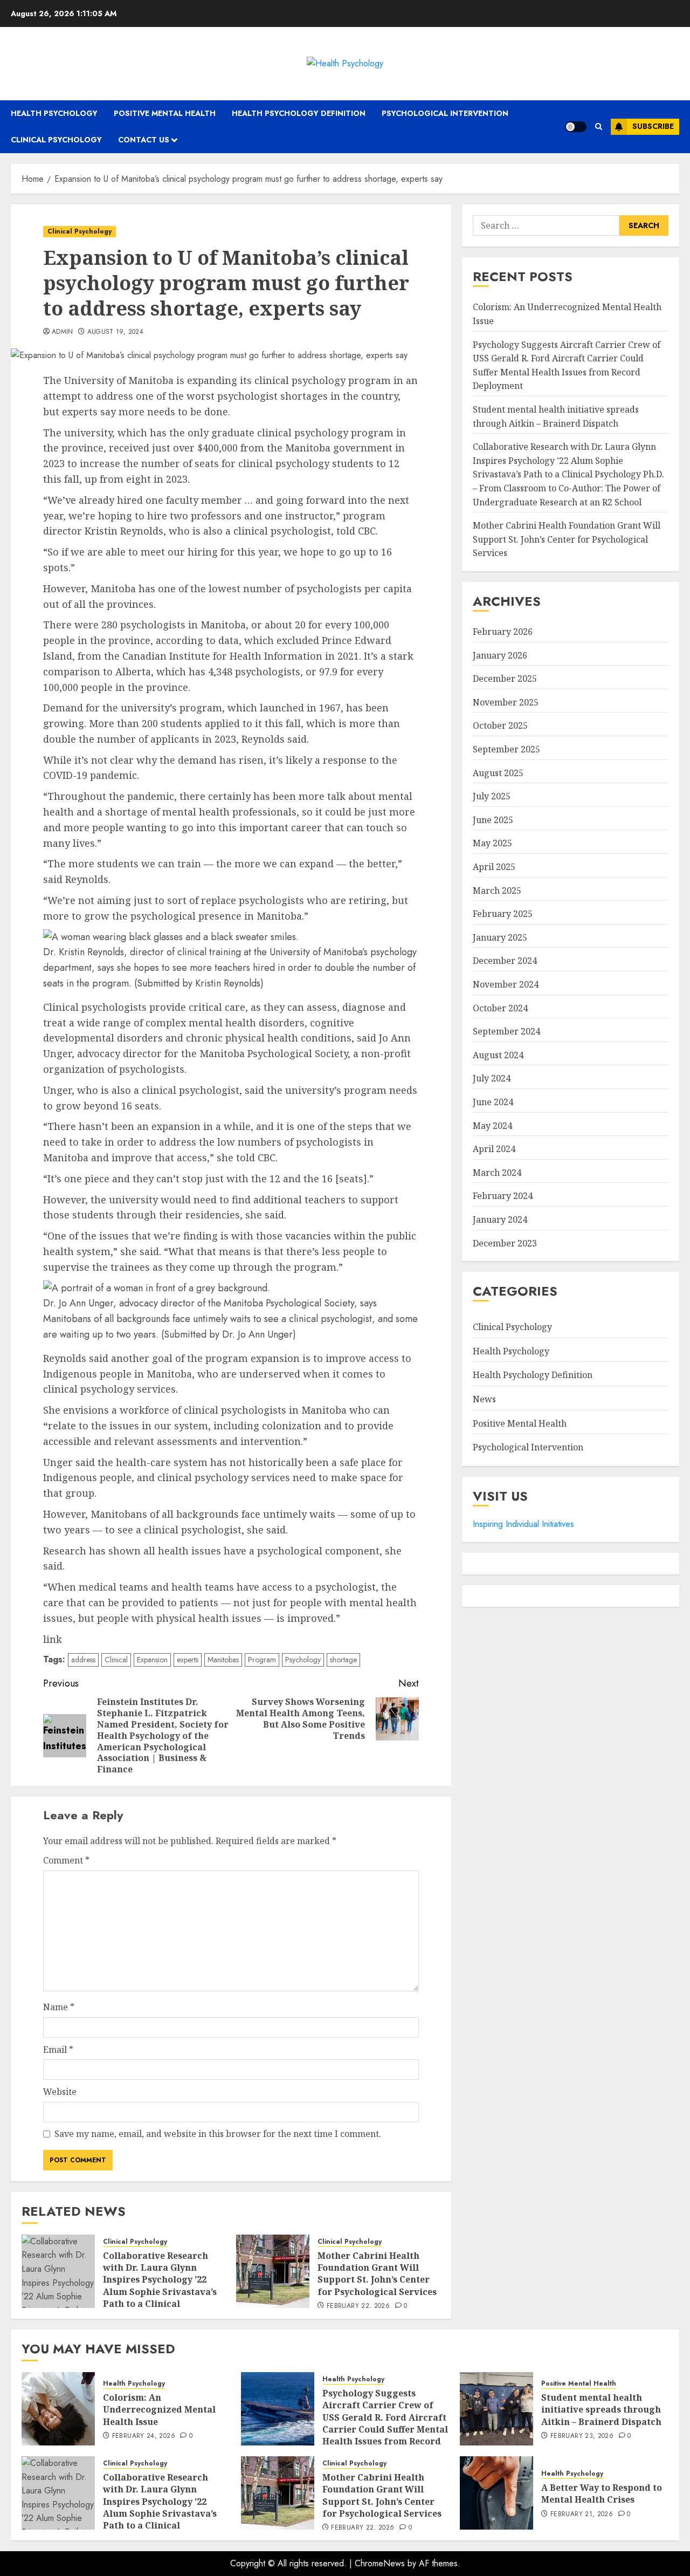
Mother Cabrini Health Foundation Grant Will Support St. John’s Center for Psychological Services (377, 2274)
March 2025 (497, 890)
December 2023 (505, 1243)
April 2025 (494, 867)
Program (262, 1660)
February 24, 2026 (144, 2436)
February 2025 (503, 914)
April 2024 (494, 1149)
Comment (66, 1860)
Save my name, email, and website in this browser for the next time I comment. (218, 2134)
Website (60, 2092)
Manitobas (223, 1660)
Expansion (152, 1660)
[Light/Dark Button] (576, 127)
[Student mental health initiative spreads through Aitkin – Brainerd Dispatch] (496, 2409)
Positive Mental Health (165, 113)
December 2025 (505, 679)
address (83, 1660)
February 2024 (503, 1196)
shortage (343, 1660)
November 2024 (506, 984)
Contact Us (144, 140)
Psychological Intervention (445, 113)
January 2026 (500, 655)
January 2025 (500, 937)
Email (58, 2050)
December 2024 (505, 961)
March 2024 (497, 1173)
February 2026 (503, 632)
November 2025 (506, 702)
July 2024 (492, 1078)
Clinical (116, 1660)
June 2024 (493, 1102)
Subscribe (653, 126)
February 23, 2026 (582, 2436)
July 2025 (492, 796)
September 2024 (506, 1031)
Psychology (303, 1660)
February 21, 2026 (582, 2515)
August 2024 (498, 1055)
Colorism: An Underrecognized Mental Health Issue (159, 2410)
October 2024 (500, 1008)
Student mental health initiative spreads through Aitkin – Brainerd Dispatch (601, 2410)
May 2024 (492, 1126)
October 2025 (500, 725)
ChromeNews (380, 2563)
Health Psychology (54, 113)
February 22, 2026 (358, 2306)
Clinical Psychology (56, 140)
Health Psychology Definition (299, 113)
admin (63, 332)
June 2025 (493, 820)
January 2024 (500, 1220)
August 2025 (498, 773)
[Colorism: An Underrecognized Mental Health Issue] (58, 2409)
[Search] (599, 126)
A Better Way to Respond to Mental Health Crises (602, 2493)
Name (59, 2007)
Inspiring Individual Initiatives (523, 1524)
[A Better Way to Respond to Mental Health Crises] (496, 2493)
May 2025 (492, 843)
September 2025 (506, 749)
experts (188, 1660)
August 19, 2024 (115, 332)
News (484, 1399)
